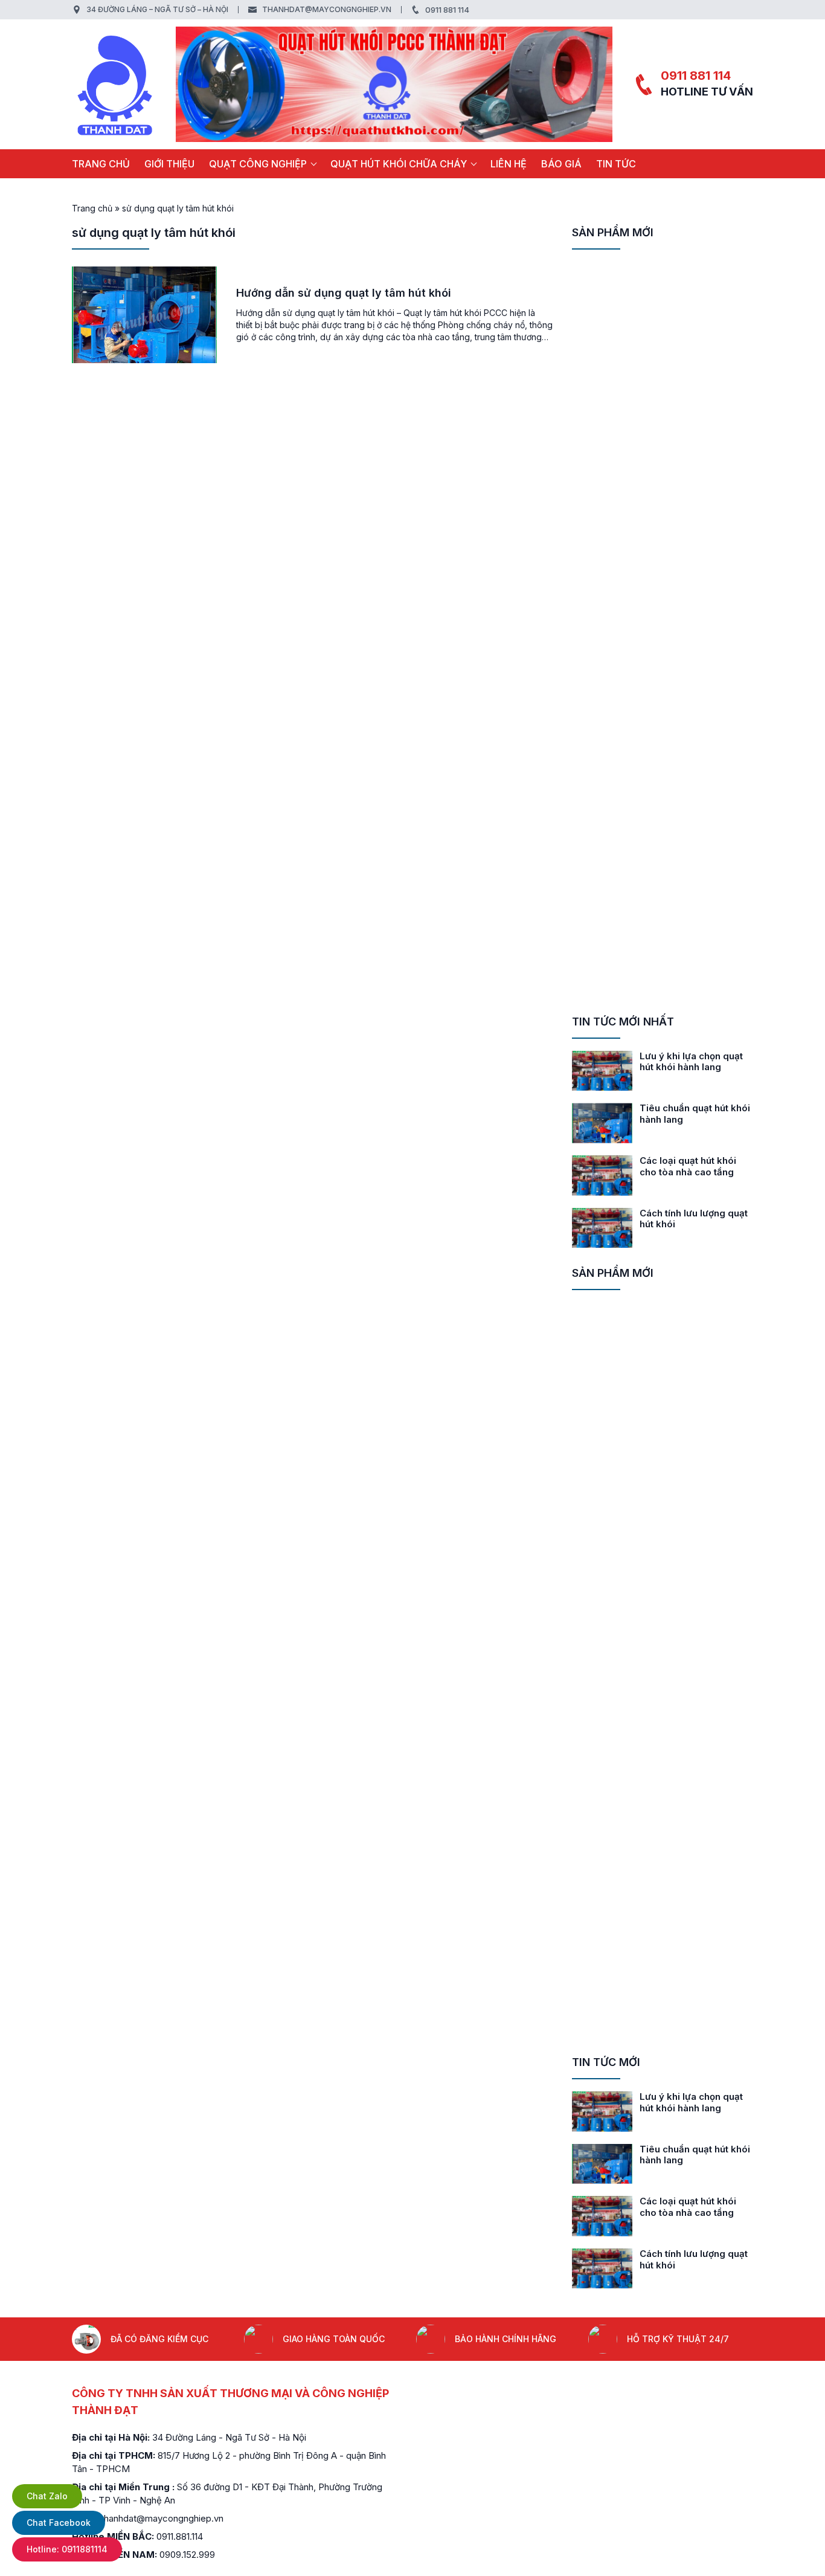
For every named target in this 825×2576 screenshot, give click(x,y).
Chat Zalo (47, 2496)
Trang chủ (101, 164)
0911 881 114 (447, 10)
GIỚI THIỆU (169, 164)
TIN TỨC (616, 164)
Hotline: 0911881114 (67, 2549)
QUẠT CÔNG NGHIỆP (258, 164)
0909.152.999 (187, 2555)
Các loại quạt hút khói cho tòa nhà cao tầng (688, 1166)
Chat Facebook (59, 2523)
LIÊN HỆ (509, 164)
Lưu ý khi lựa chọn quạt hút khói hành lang (691, 1062)
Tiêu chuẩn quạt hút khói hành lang (695, 1114)
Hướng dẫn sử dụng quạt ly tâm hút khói (344, 293)
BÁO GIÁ (561, 164)
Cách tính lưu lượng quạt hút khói (694, 1219)
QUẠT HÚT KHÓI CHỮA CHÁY (399, 164)
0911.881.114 (180, 2536)
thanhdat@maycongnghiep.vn (327, 9)
